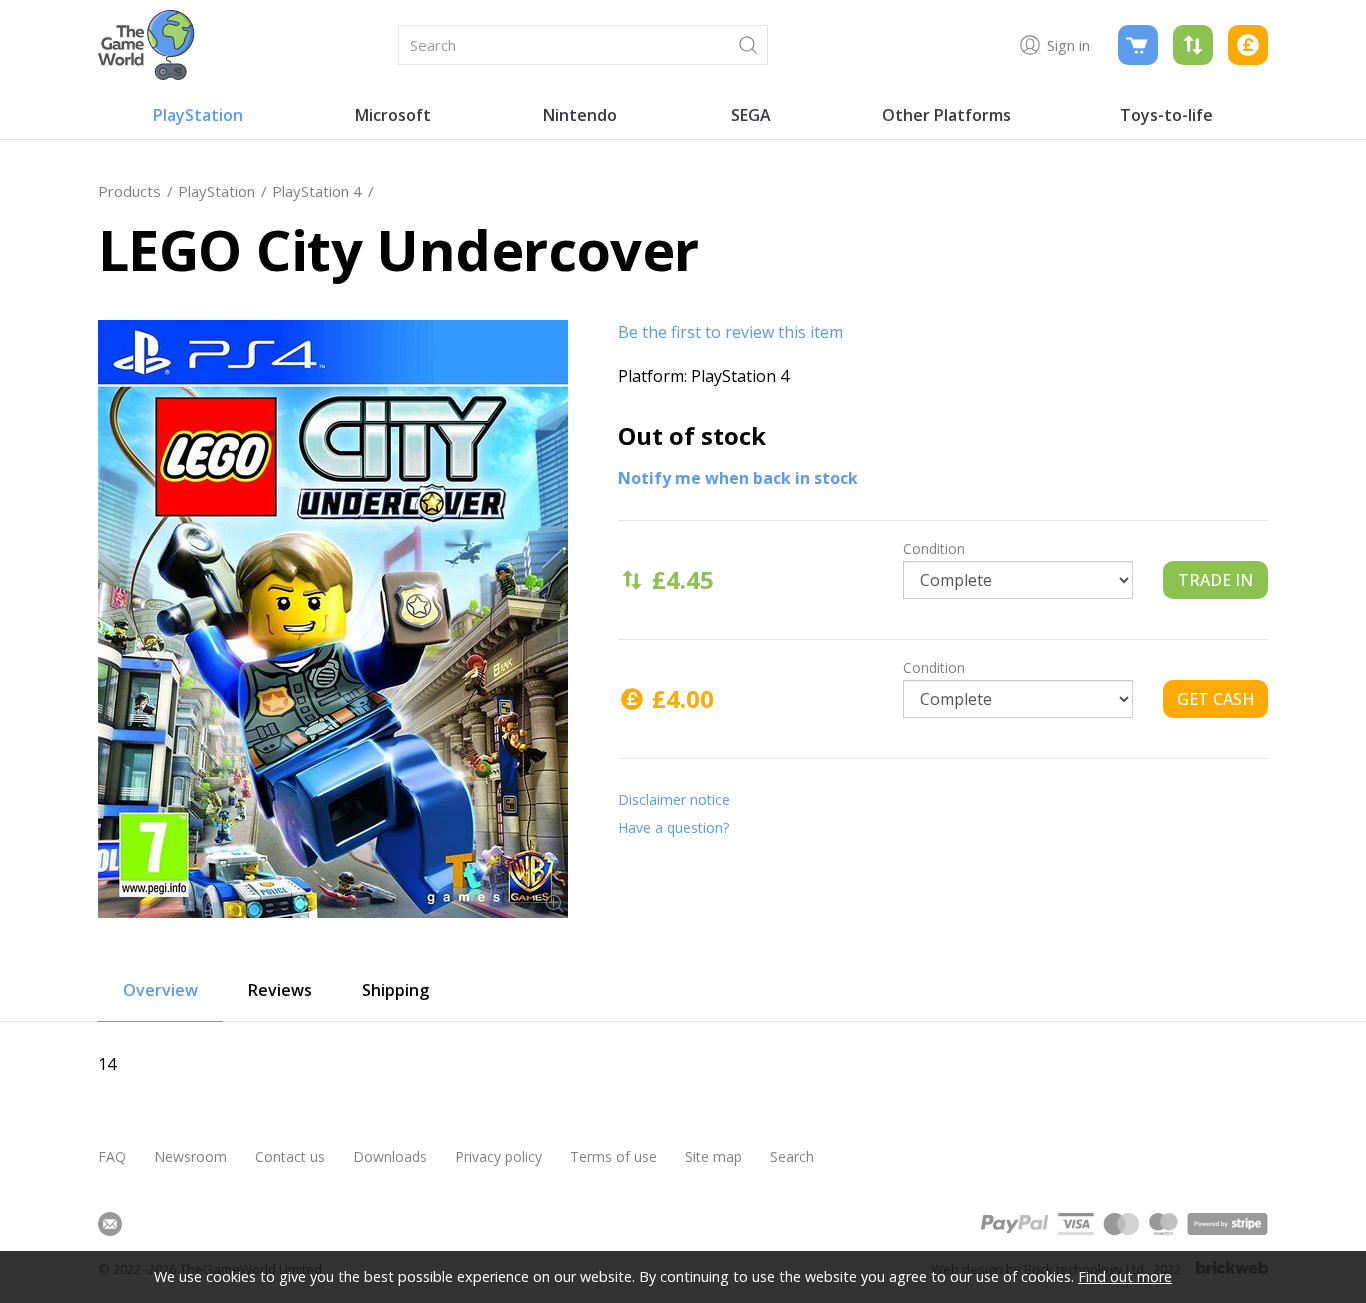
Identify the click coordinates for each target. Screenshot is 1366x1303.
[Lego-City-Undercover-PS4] (333, 619)
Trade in (1215, 580)
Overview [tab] (160, 990)
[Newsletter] (110, 1224)
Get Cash (1216, 699)
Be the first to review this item (730, 332)
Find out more (1125, 1276)
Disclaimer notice (674, 799)
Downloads (390, 1156)
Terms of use (613, 1156)
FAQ (112, 1156)
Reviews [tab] (280, 990)
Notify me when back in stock (738, 478)
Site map (713, 1156)
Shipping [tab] (395, 990)
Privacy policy (498, 1156)
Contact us (290, 1156)
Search (792, 1156)
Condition (934, 548)
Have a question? (673, 827)
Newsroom (190, 1156)
